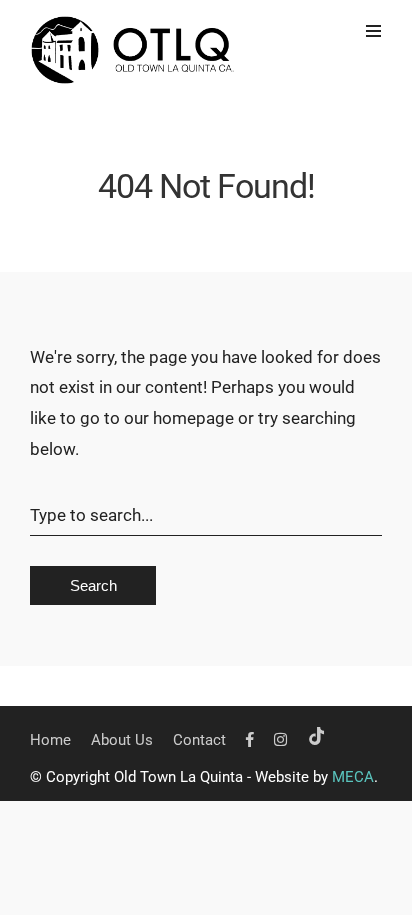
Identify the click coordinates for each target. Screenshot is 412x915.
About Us (122, 740)
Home (50, 740)
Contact (199, 740)
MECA (353, 777)
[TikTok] (317, 740)
